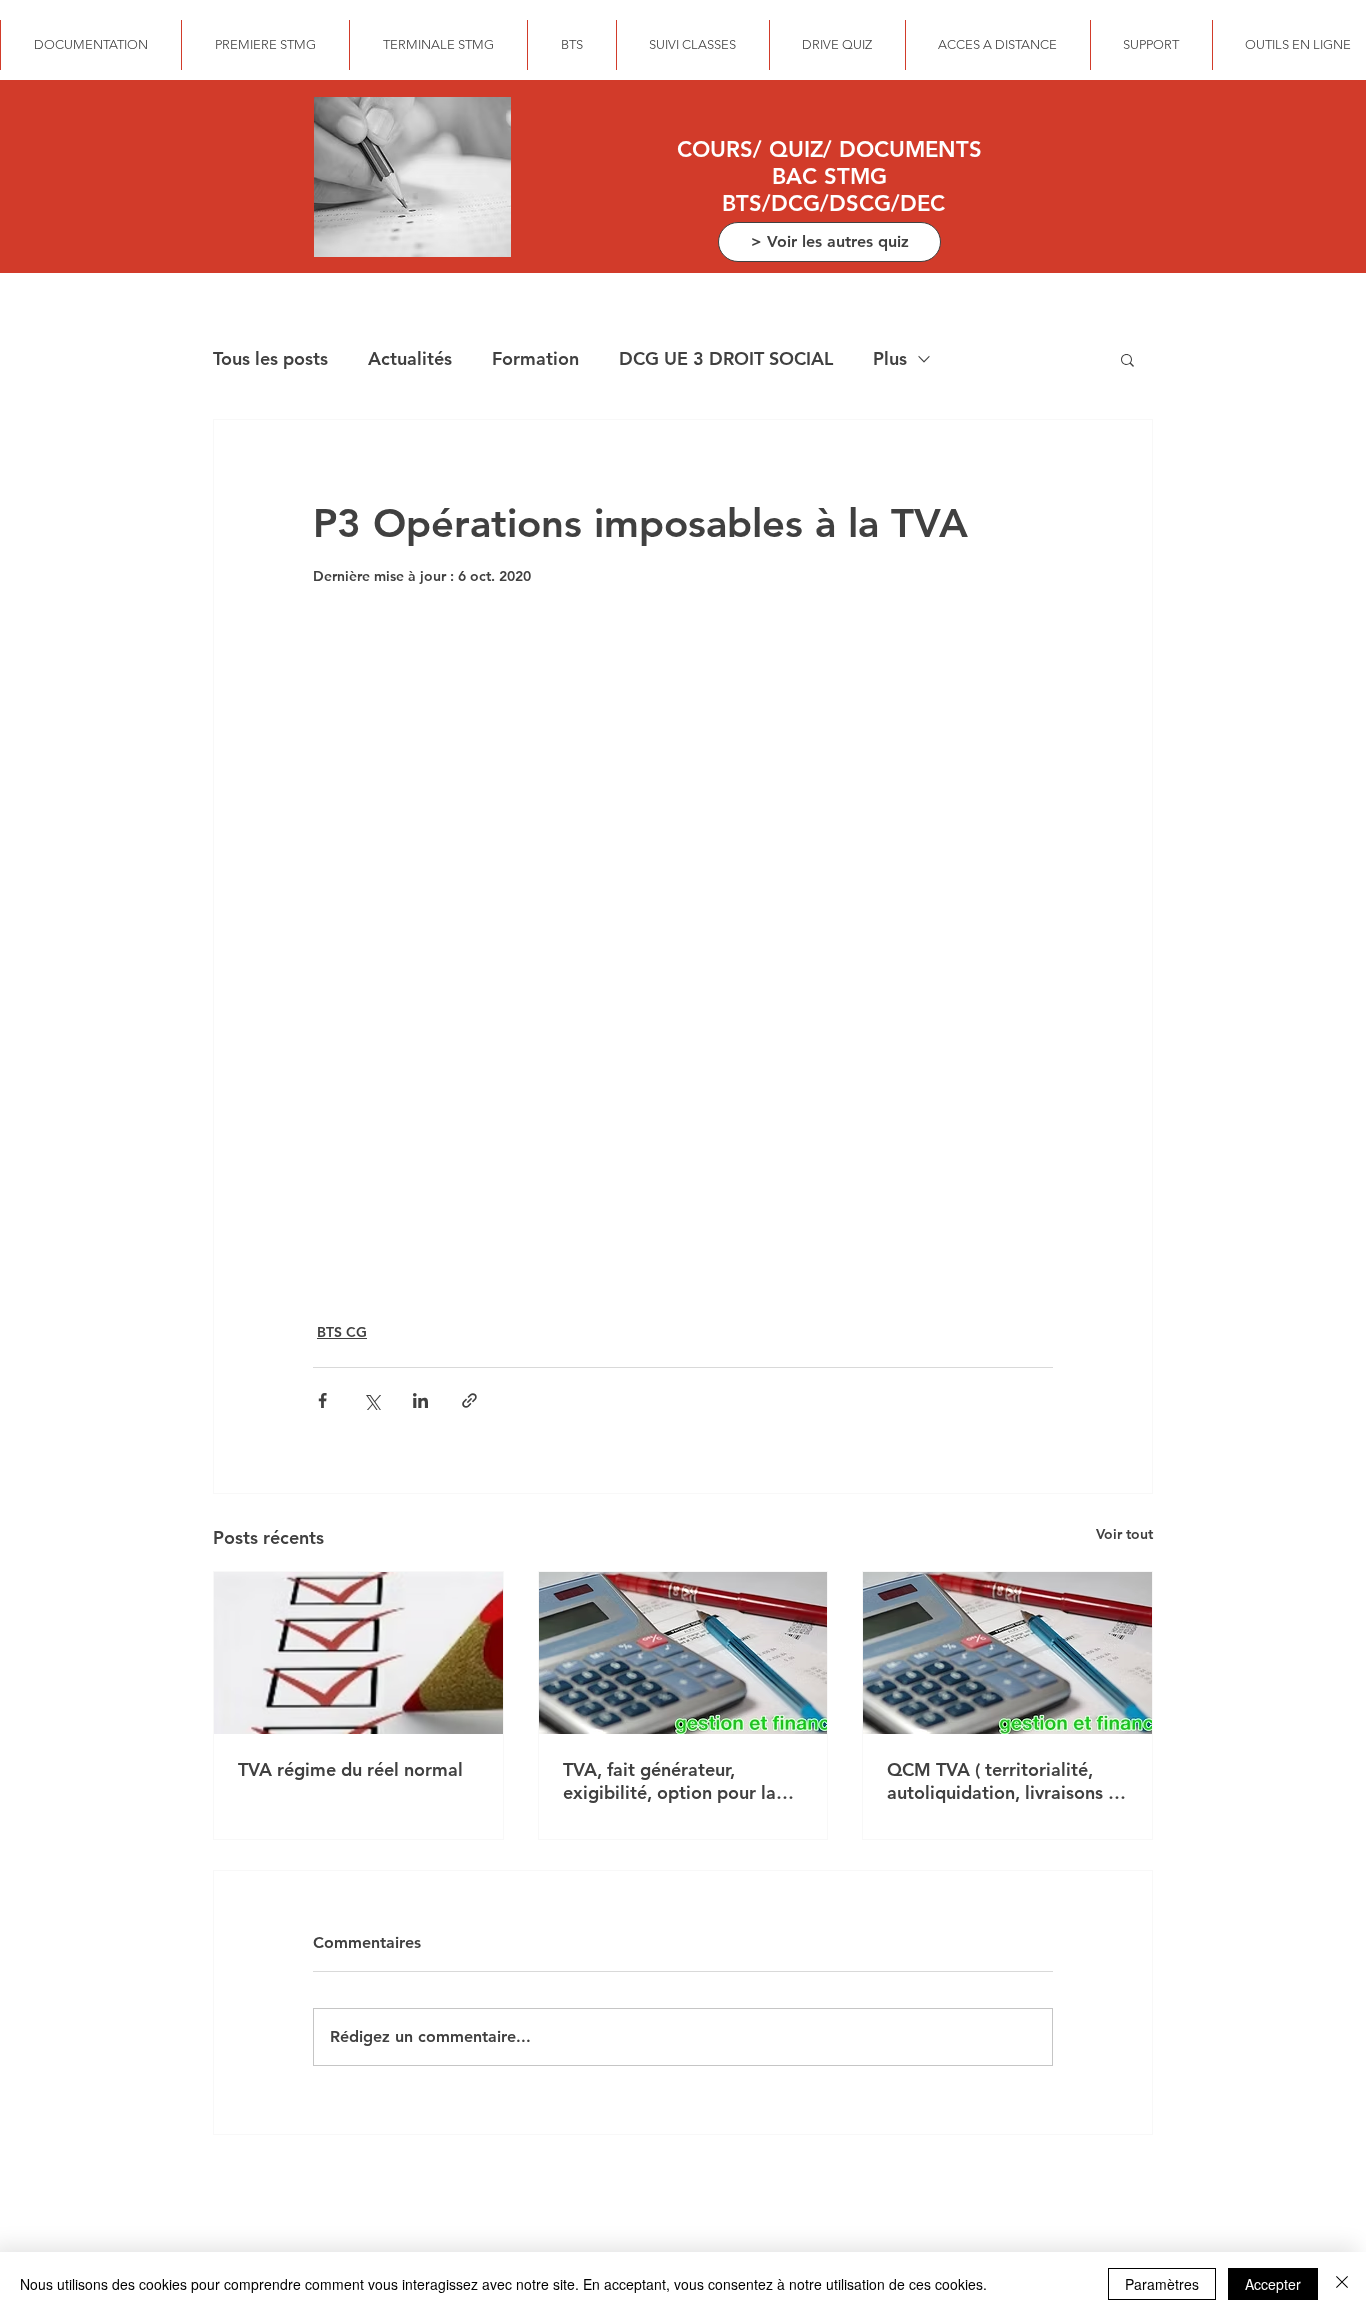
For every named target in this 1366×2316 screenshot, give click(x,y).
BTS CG (342, 1332)
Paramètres (1162, 2284)
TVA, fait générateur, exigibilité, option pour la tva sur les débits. (669, 1781)
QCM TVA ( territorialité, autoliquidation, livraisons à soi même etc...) (1002, 1781)
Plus (890, 358)
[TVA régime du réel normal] (358, 1653)
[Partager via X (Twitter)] (371, 1400)
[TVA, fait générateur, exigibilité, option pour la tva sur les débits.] (683, 1653)
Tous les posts (270, 358)
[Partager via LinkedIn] (420, 1400)
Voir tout (1124, 1534)
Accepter (1273, 2284)
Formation (535, 358)
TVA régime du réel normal (350, 1769)
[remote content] (683, 952)
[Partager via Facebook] (322, 1400)
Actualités (410, 358)
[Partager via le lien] (469, 1400)
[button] (1127, 359)
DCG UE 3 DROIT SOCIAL (726, 358)
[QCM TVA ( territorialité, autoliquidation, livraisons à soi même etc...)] (1007, 1653)
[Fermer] (1342, 2284)
